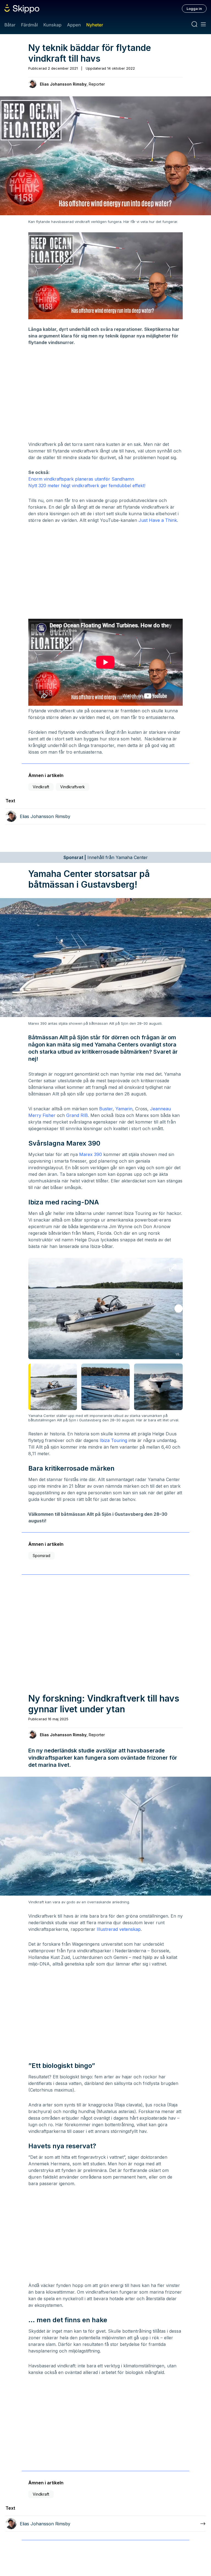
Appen (74, 25)
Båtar (10, 25)
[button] (179, 1309)
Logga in (194, 9)
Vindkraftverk (73, 787)
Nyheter (95, 25)
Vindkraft (41, 787)
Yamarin (124, 1109)
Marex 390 (91, 1154)
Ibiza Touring (113, 1440)
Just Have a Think (158, 520)
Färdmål (29, 25)
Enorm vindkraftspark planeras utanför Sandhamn (81, 479)
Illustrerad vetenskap (119, 1929)
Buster (106, 1109)
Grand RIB (77, 1115)
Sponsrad (41, 1556)
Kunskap (52, 25)
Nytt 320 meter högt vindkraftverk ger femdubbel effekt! (87, 486)
